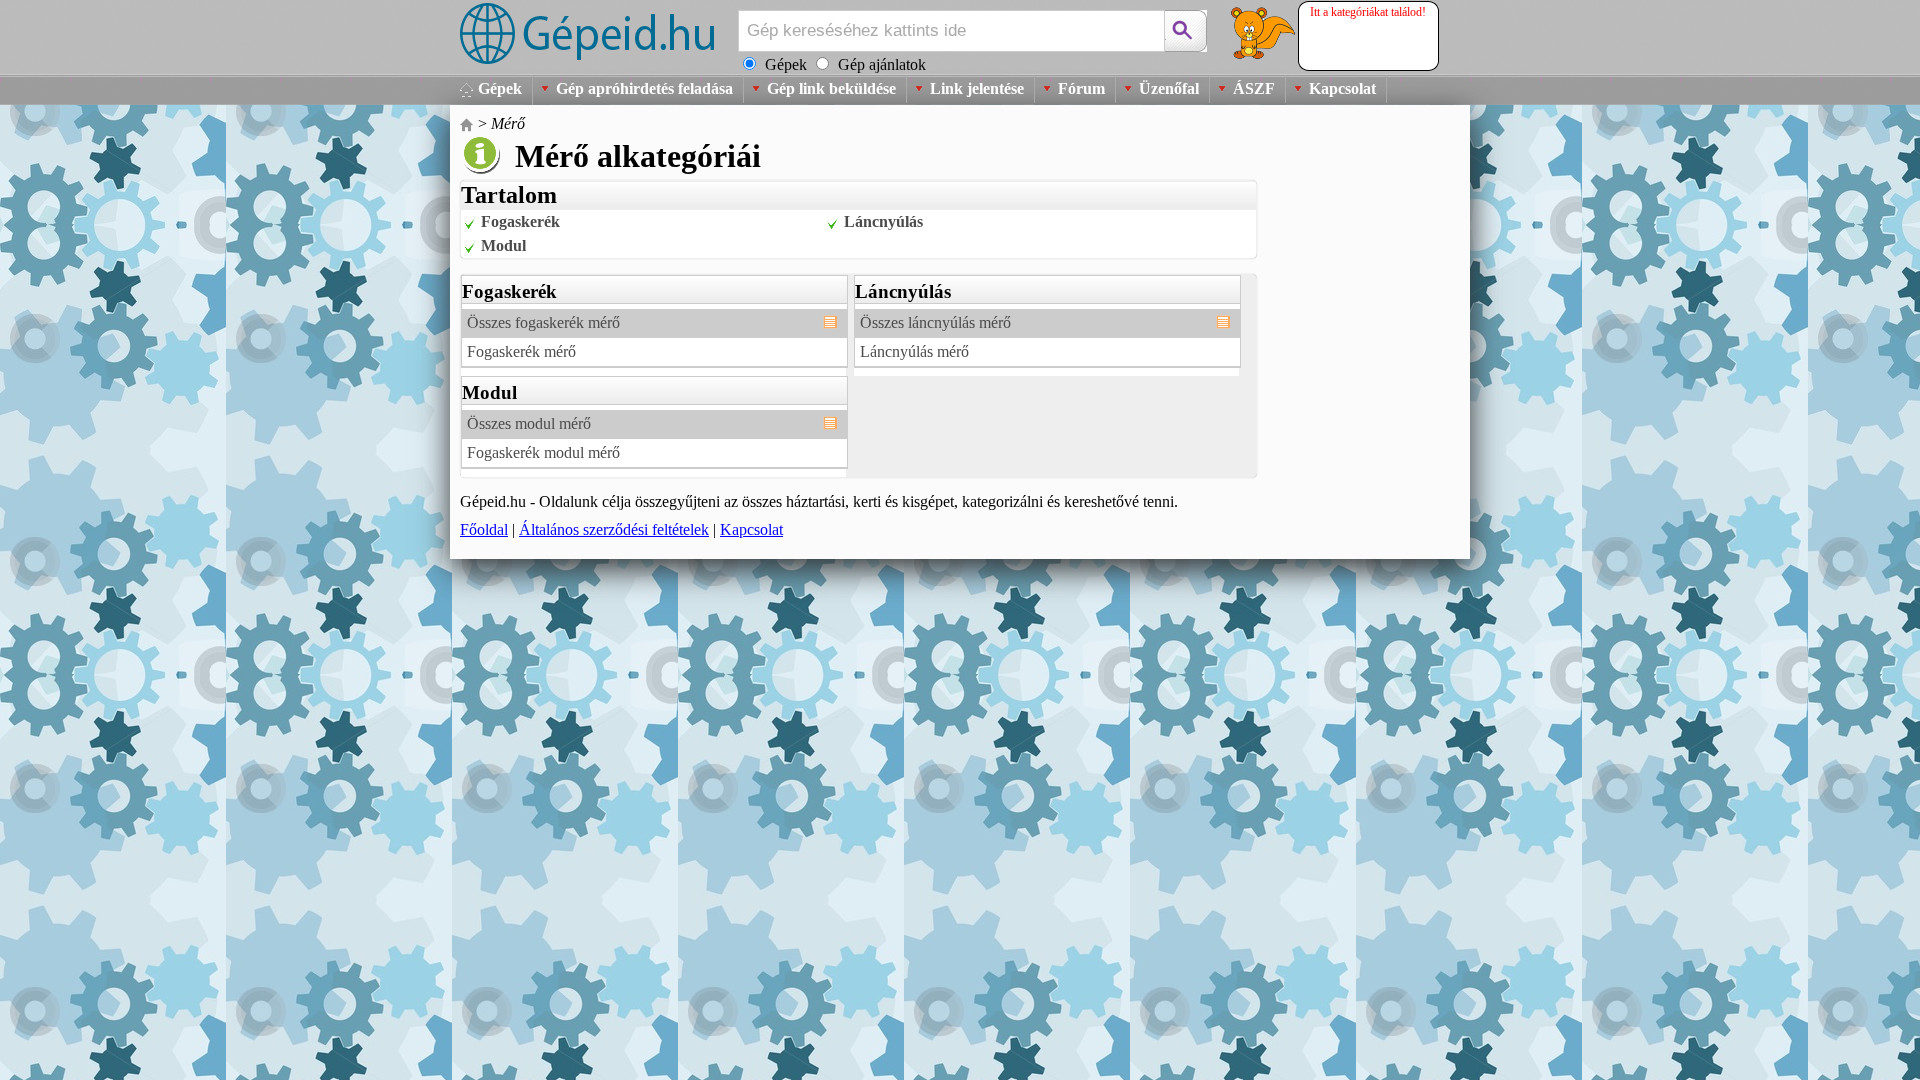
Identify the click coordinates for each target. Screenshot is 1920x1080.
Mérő (508, 123)
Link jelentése (977, 88)
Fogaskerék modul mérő (543, 452)
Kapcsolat (1342, 88)
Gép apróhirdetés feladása (644, 88)
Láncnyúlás (883, 221)
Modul (503, 245)
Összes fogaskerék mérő (543, 322)
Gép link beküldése (831, 88)
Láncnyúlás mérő (914, 351)
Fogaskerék (520, 221)
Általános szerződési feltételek (614, 529)
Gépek (500, 88)
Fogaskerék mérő (521, 351)
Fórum (1081, 88)
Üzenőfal (1169, 88)
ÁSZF (1254, 88)
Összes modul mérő (529, 423)
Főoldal (484, 529)
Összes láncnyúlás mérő (935, 322)
